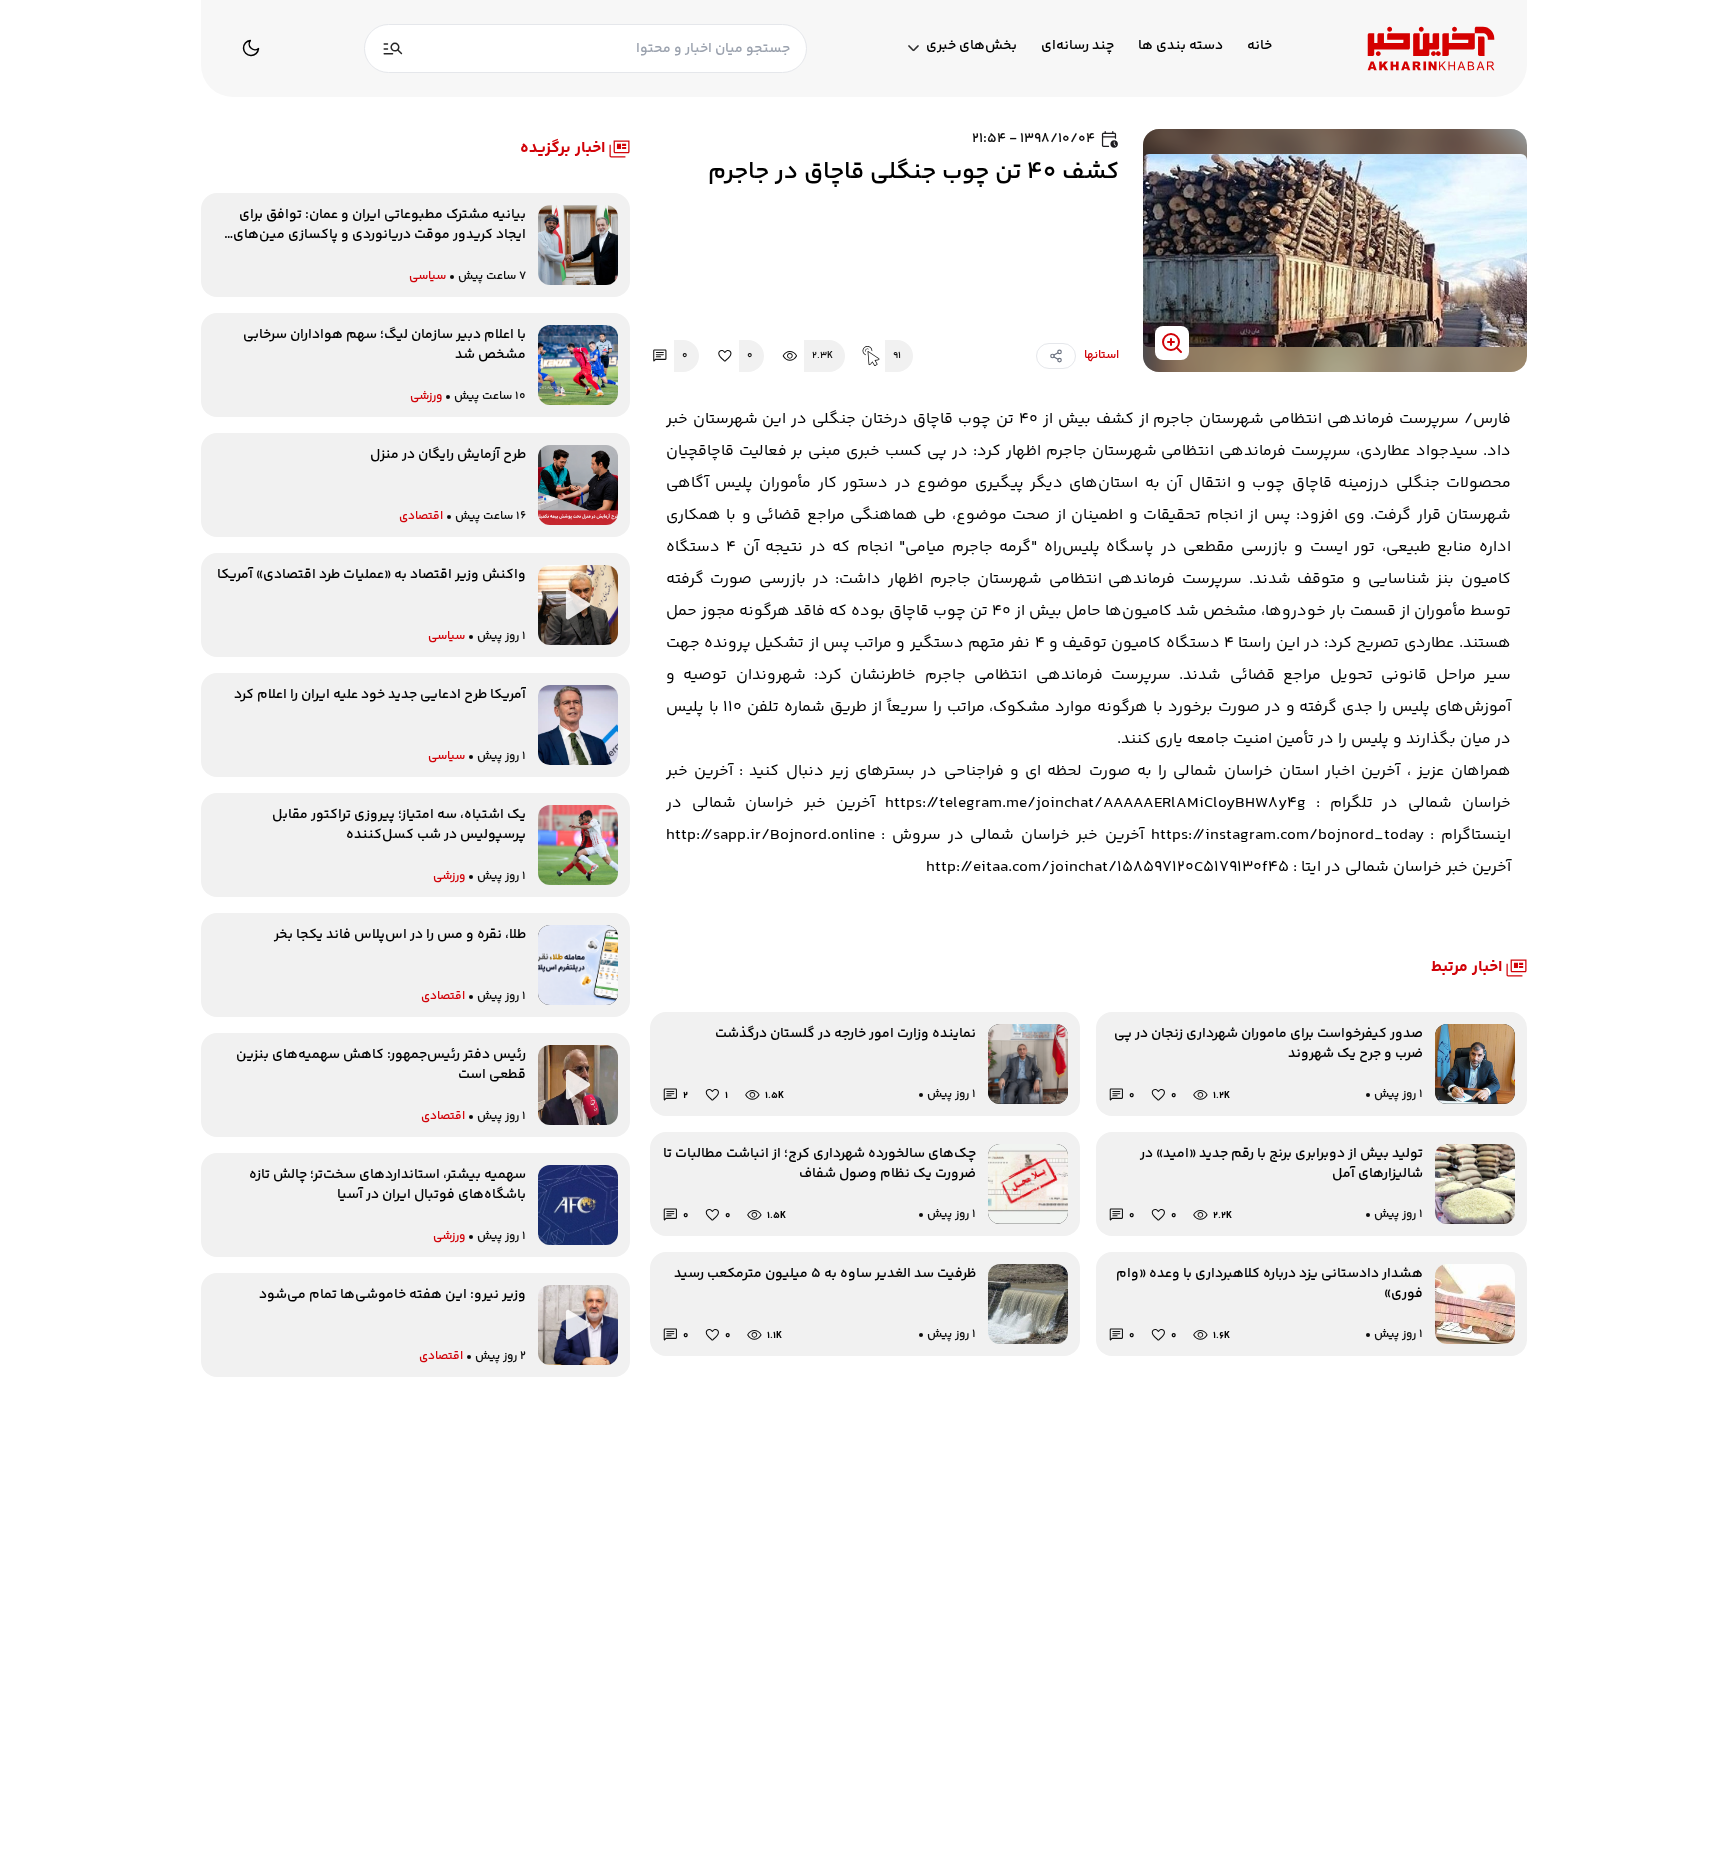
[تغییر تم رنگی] (251, 48)
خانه (1259, 46)
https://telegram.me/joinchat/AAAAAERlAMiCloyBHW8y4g (1090, 803)
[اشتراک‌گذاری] (1056, 356)
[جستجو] (393, 48)
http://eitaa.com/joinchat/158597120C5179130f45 (1107, 867)
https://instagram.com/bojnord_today (1284, 835)
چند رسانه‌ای (1077, 46)
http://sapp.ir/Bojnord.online (770, 835)
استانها (1101, 356)
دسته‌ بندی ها (1180, 46)
